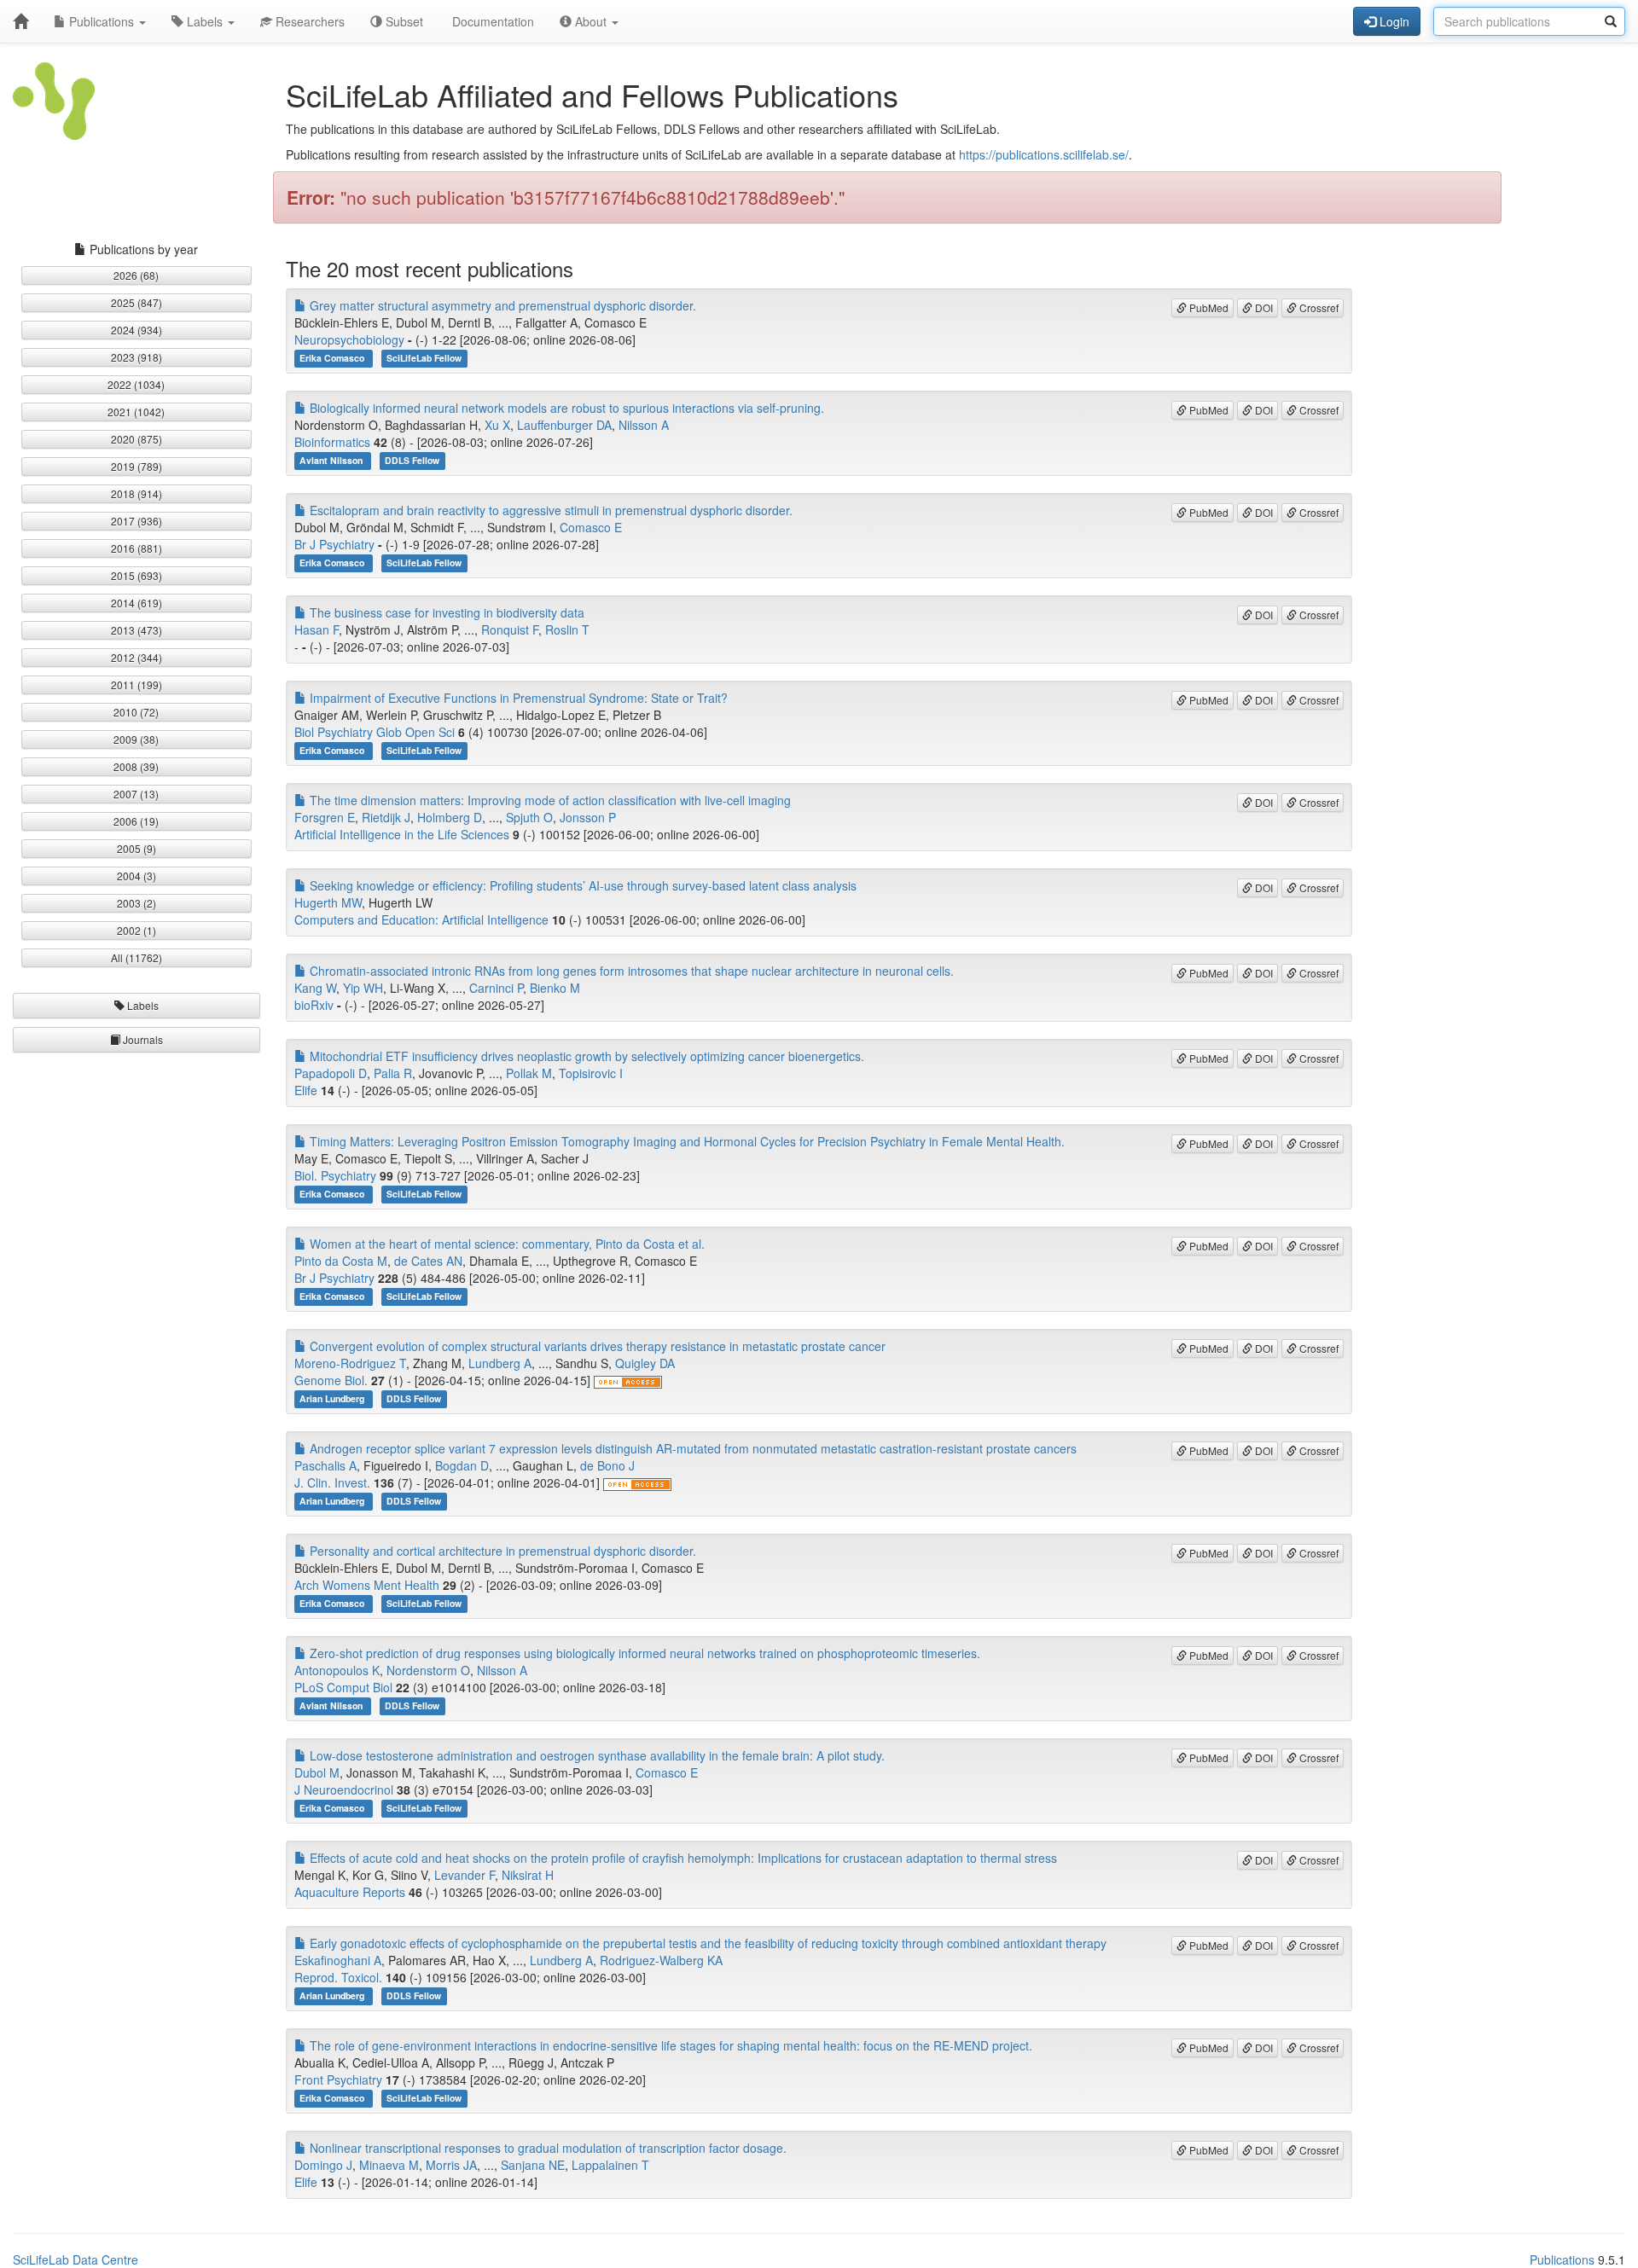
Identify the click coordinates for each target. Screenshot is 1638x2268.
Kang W (315, 988)
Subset (403, 21)
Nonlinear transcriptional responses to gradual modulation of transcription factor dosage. (546, 2148)
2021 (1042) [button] (136, 412)
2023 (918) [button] (136, 357)
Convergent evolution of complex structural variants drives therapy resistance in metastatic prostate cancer (596, 1346)
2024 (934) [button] (136, 330)
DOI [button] (1263, 307)
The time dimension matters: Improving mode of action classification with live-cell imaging (549, 800)
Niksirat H (528, 1875)
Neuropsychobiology (349, 339)
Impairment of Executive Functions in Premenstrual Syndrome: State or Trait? (517, 698)
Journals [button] (142, 1039)
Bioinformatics (332, 442)
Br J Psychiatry (334, 544)
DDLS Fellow (412, 460)
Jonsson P (588, 817)
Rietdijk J (386, 817)
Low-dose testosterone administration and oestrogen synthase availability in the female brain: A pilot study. (595, 1755)
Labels (205, 21)
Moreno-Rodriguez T (350, 1363)
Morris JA (451, 2165)
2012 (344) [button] (136, 657)
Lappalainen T (610, 2165)
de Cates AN (428, 1261)
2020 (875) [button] (136, 439)
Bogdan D (462, 1465)
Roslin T (567, 629)
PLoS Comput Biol (343, 1687)
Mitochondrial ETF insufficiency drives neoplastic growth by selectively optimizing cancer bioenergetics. (585, 1056)
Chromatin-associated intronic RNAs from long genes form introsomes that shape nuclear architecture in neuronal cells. (630, 971)
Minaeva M (389, 2165)
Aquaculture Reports (350, 1892)
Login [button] (1393, 21)
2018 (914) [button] (136, 493)
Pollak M (529, 1073)
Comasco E (591, 527)
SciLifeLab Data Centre (76, 2259)
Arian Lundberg (333, 1398)
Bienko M (555, 988)
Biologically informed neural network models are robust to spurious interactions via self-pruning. (565, 408)
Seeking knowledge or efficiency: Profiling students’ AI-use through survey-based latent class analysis (581, 885)
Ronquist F (510, 629)
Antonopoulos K (337, 1670)
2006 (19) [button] (136, 821)
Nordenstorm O (428, 1670)
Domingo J (323, 2165)
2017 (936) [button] (136, 521)
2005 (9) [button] (136, 848)
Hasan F (317, 629)
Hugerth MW (328, 902)
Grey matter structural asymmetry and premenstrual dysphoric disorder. (501, 305)
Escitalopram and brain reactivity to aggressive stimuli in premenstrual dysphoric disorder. (549, 510)
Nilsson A (644, 425)
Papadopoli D (331, 1073)
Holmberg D (450, 817)
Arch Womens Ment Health (367, 1585)
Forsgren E (325, 817)
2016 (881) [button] (136, 548)
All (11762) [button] (136, 957)
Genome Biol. (331, 1380)
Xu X (497, 425)
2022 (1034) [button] (136, 384)
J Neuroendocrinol (344, 1789)
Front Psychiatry (338, 2079)
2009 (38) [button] (136, 739)
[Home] (20, 21)
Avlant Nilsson (332, 460)
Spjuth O (529, 817)
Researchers (308, 21)
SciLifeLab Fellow (424, 358)
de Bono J (607, 1465)
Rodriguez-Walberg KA (661, 1960)
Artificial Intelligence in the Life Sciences (402, 834)
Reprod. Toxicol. (338, 1977)
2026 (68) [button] (136, 275)
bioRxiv (314, 1005)
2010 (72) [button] (136, 712)
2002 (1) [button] (136, 930)
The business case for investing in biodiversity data (445, 612)
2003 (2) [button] (136, 903)
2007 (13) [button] (136, 794)
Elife (306, 1090)
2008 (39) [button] (136, 766)
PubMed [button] (1208, 307)
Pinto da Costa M (341, 1261)
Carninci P (496, 988)
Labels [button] (142, 1005)
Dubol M (317, 1772)
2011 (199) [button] (136, 684)
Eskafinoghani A (338, 1960)
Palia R (393, 1073)
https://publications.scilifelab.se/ (1044, 154)
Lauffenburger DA (564, 425)
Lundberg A (500, 1363)
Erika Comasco (333, 358)
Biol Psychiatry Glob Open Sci (375, 732)
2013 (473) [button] (136, 630)
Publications (102, 21)
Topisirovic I (591, 1073)
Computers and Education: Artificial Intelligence (421, 919)
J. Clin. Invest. (332, 1482)
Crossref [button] (1318, 307)
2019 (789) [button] (136, 466)
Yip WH (363, 988)
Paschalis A (325, 1465)
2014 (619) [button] (136, 603)
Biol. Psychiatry (335, 1175)
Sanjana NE (533, 2165)
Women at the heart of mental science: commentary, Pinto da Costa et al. (505, 1244)
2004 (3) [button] (136, 876)
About (591, 21)
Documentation (491, 21)
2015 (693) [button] (136, 575)
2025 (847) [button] (136, 302)
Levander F (465, 1875)
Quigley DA (645, 1363)
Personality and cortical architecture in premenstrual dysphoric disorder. (501, 1551)
